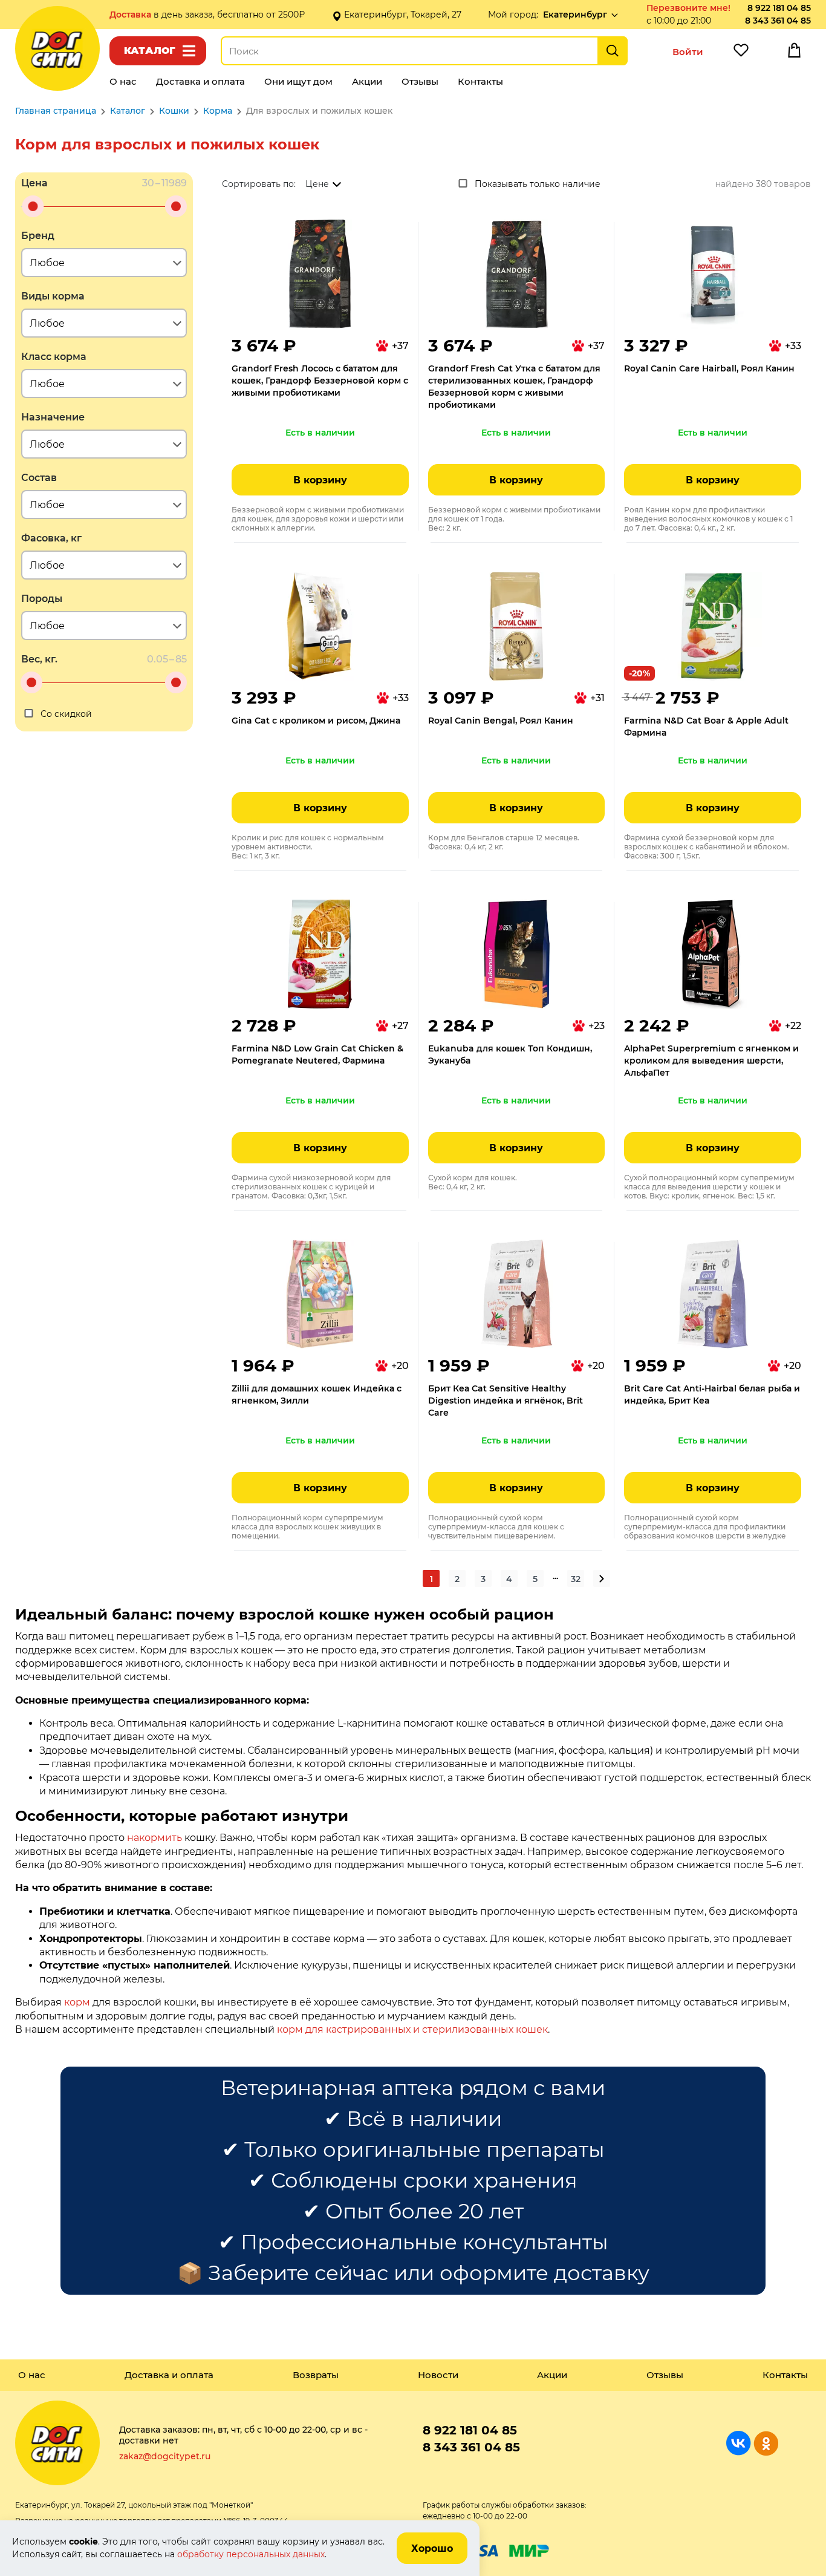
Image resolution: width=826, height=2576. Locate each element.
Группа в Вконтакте (739, 2443)
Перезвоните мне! (688, 8)
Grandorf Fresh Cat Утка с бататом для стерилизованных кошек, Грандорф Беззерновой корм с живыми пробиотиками (514, 387)
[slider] (33, 206)
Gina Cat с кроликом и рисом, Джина (316, 721)
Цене (317, 184)
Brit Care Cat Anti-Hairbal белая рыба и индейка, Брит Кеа (712, 1394)
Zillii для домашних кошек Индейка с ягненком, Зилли (317, 1394)
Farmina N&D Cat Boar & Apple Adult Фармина (706, 727)
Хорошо (432, 2548)
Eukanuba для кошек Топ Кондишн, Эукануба (510, 1054)
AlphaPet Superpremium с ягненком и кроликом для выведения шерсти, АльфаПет (711, 1061)
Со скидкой (66, 714)
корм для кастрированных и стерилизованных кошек (412, 2029)
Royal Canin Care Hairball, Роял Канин (709, 368)
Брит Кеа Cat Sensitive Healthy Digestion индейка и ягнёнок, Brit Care (506, 1401)
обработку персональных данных (251, 2554)
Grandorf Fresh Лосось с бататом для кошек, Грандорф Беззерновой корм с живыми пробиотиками (320, 381)
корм (77, 2002)
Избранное (741, 53)
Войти (688, 52)
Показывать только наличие (538, 184)
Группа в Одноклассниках (766, 2443)
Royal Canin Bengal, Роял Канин (501, 721)
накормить (154, 1838)
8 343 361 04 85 (778, 21)
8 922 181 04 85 (779, 8)
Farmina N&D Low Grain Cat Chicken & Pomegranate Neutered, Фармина (317, 1054)
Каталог (150, 51)
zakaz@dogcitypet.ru (165, 2456)
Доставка (132, 15)
